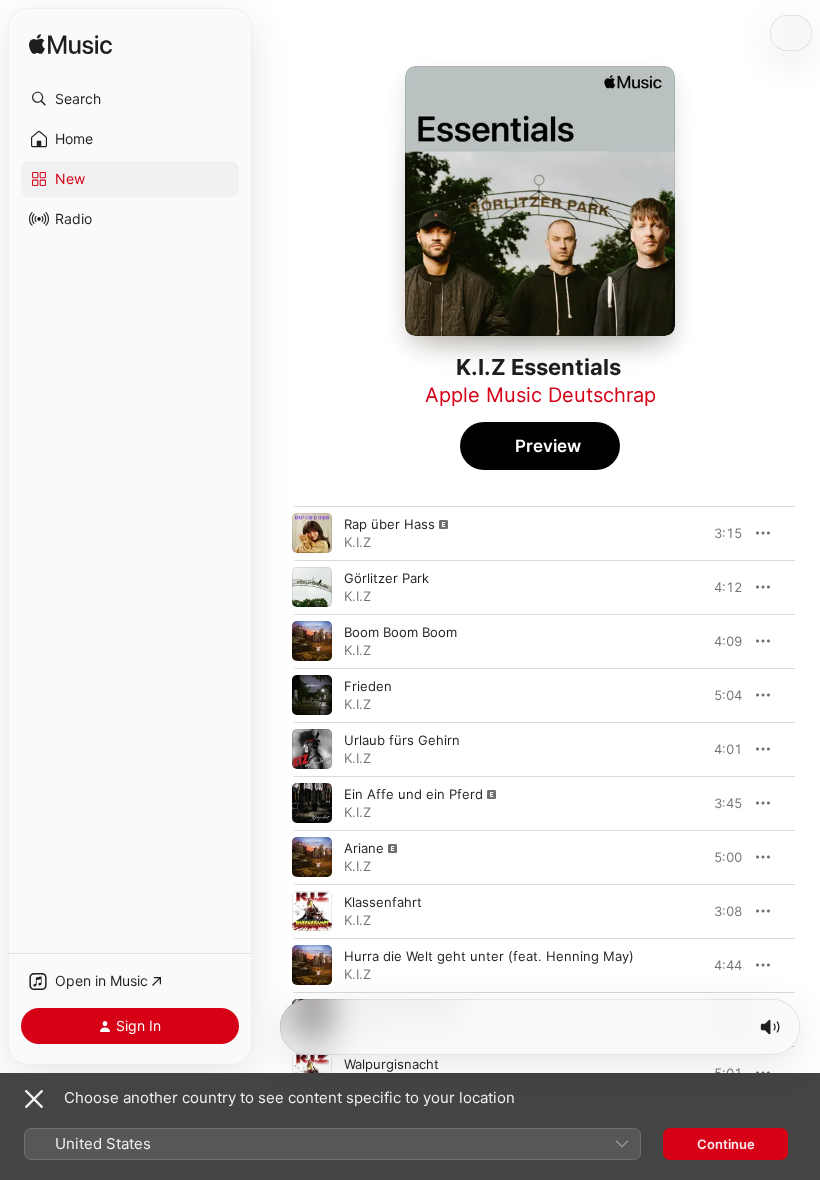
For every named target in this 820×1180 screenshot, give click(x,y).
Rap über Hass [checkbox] (389, 524)
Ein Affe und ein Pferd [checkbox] (413, 794)
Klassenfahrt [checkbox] (383, 902)
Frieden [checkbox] (368, 686)
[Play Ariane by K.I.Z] (312, 857)
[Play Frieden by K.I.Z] (312, 695)
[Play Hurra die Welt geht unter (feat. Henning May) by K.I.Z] (312, 965)
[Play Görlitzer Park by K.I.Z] (312, 587)
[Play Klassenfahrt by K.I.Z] (312, 911)
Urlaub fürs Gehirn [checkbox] (402, 740)
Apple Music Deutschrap (540, 395)
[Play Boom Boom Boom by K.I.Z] (312, 641)
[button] (130, 99)
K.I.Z (357, 542)
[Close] (34, 1099)
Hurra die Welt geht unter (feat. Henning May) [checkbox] (489, 956)
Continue (726, 1144)
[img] (70, 45)
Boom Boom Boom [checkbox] (400, 632)
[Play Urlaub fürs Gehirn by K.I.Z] (312, 749)
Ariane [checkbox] (364, 848)
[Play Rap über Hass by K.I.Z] (312, 533)
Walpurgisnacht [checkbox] (391, 1064)
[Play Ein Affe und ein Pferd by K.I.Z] (312, 803)
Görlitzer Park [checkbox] (386, 578)
